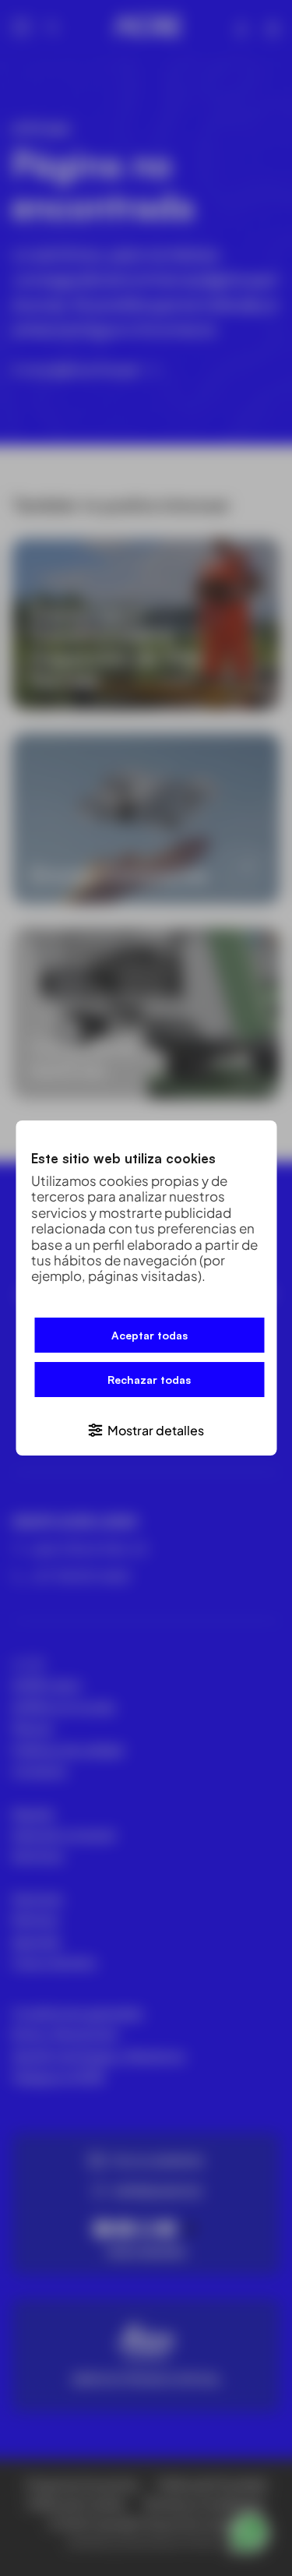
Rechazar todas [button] (149, 1380)
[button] (146, 1429)
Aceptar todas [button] (150, 1335)
